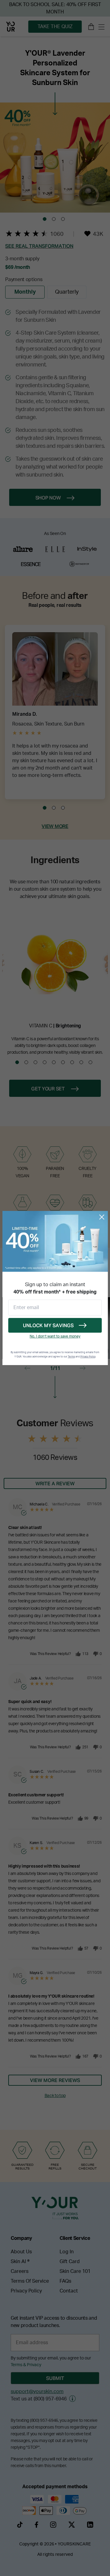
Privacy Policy (88, 1357)
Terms (71, 1357)
